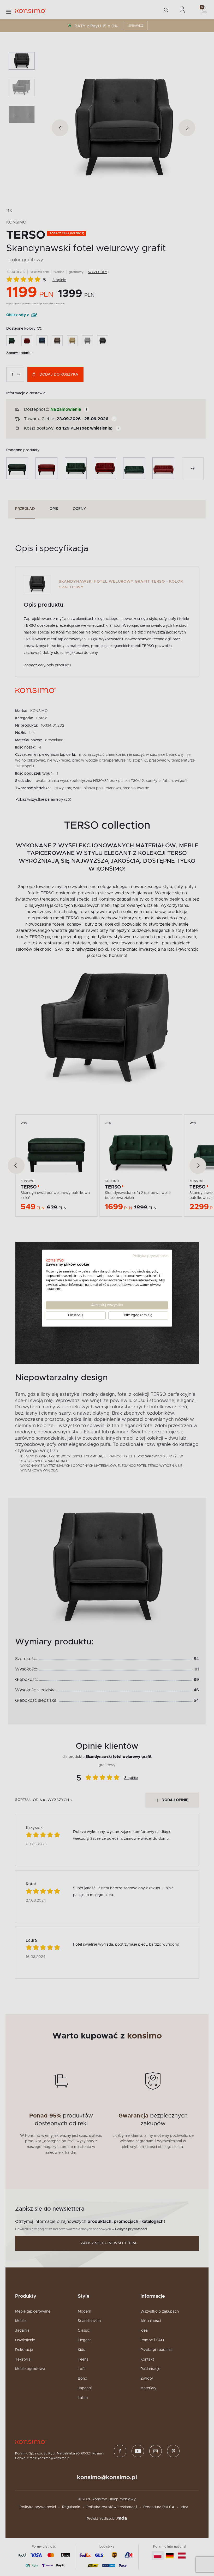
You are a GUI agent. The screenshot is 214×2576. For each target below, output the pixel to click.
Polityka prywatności (150, 1256)
